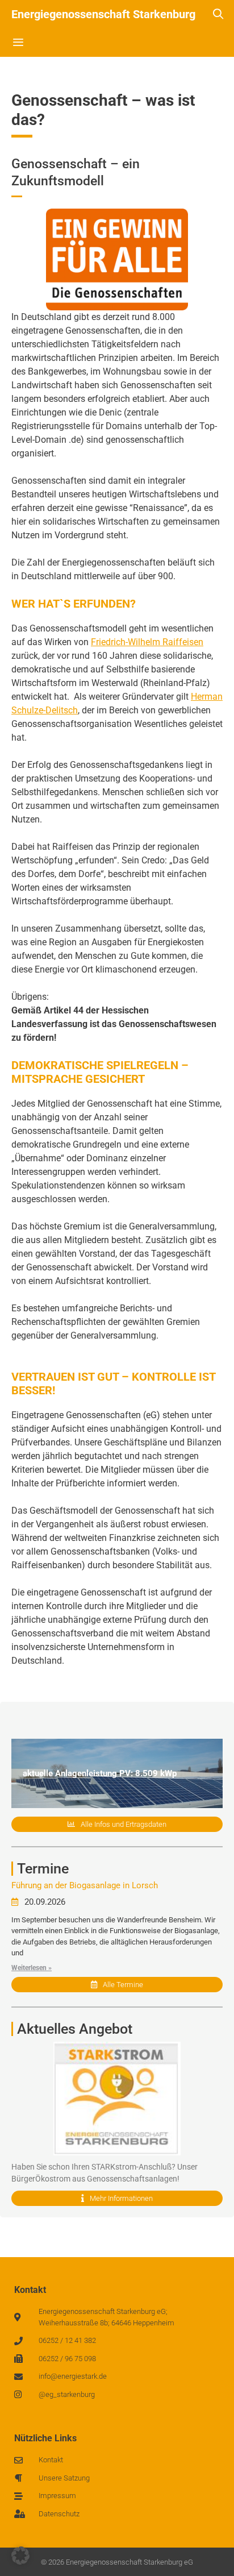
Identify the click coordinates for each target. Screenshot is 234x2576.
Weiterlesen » (32, 1968)
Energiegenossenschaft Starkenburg (103, 14)
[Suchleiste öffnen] (218, 14)
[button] (20, 2556)
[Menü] (18, 43)
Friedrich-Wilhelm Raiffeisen (147, 642)
